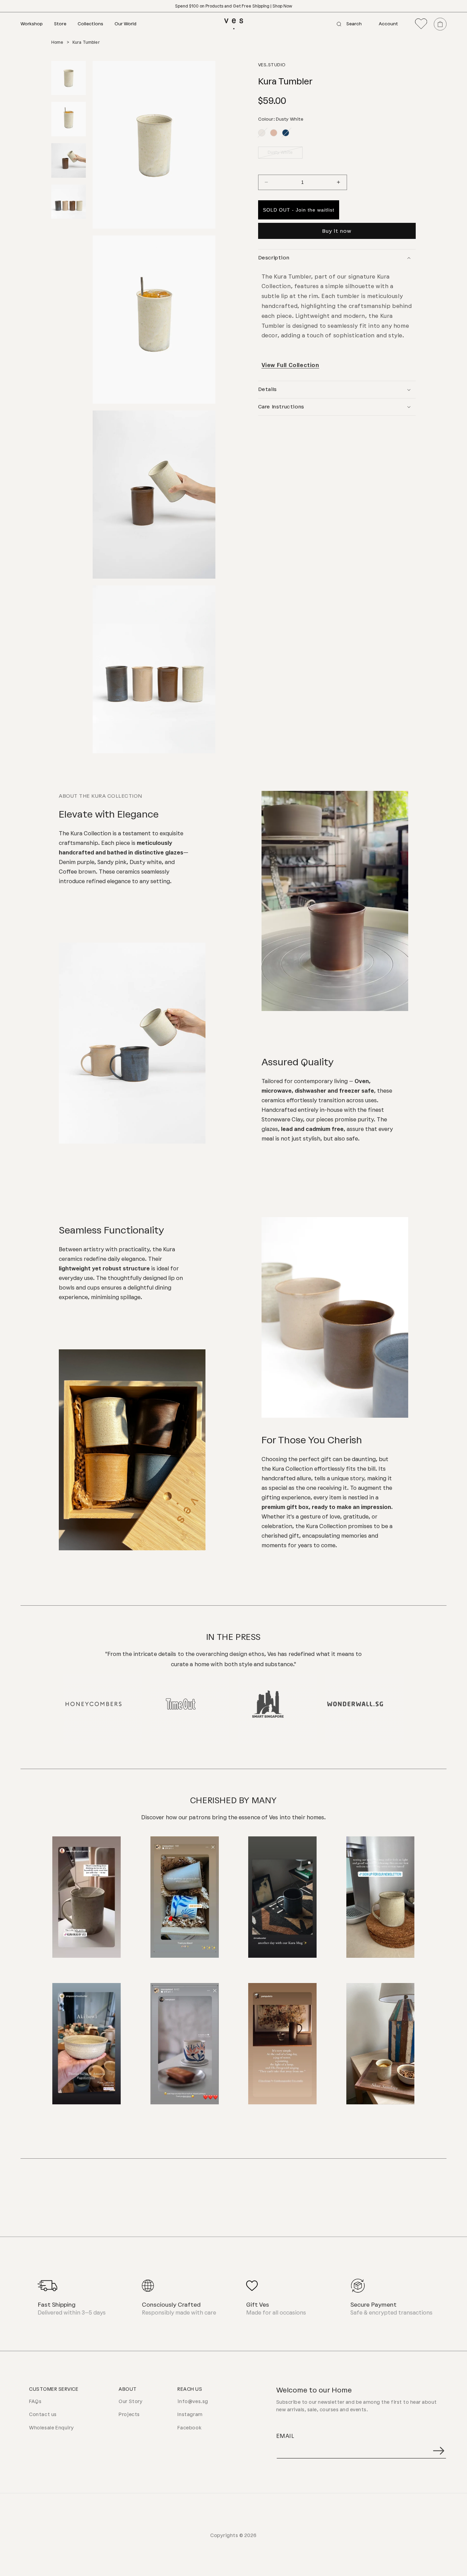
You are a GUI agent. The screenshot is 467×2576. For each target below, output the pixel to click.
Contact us (43, 2415)
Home (57, 42)
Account (388, 24)
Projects (129, 2415)
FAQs (35, 2402)
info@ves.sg (193, 2402)
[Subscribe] (439, 2451)
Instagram (190, 2415)
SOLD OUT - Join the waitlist (299, 210)
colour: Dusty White (281, 119)
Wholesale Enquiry (51, 2428)
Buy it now (337, 231)
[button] (37, 24)
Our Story (131, 2402)
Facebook (189, 2428)
